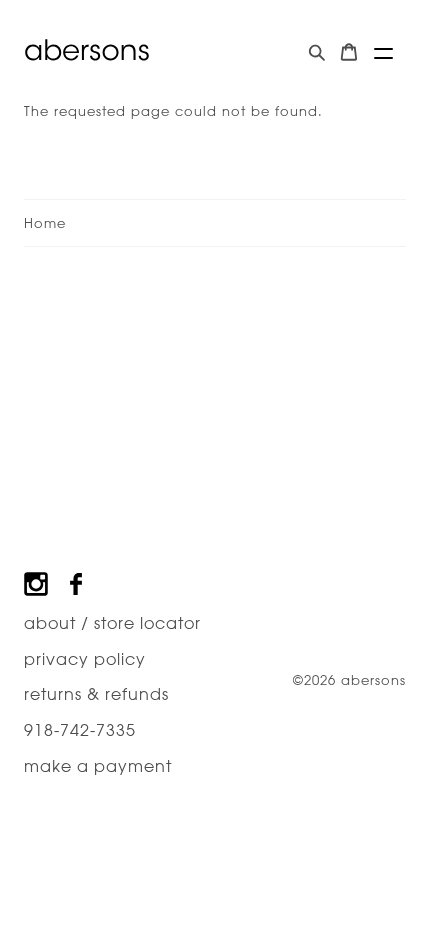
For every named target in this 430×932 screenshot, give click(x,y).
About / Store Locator (112, 623)
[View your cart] (349, 52)
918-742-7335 (80, 730)
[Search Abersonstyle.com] (317, 52)
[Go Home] (87, 50)
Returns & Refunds (96, 694)
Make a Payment (98, 766)
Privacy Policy (85, 659)
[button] (383, 53)
